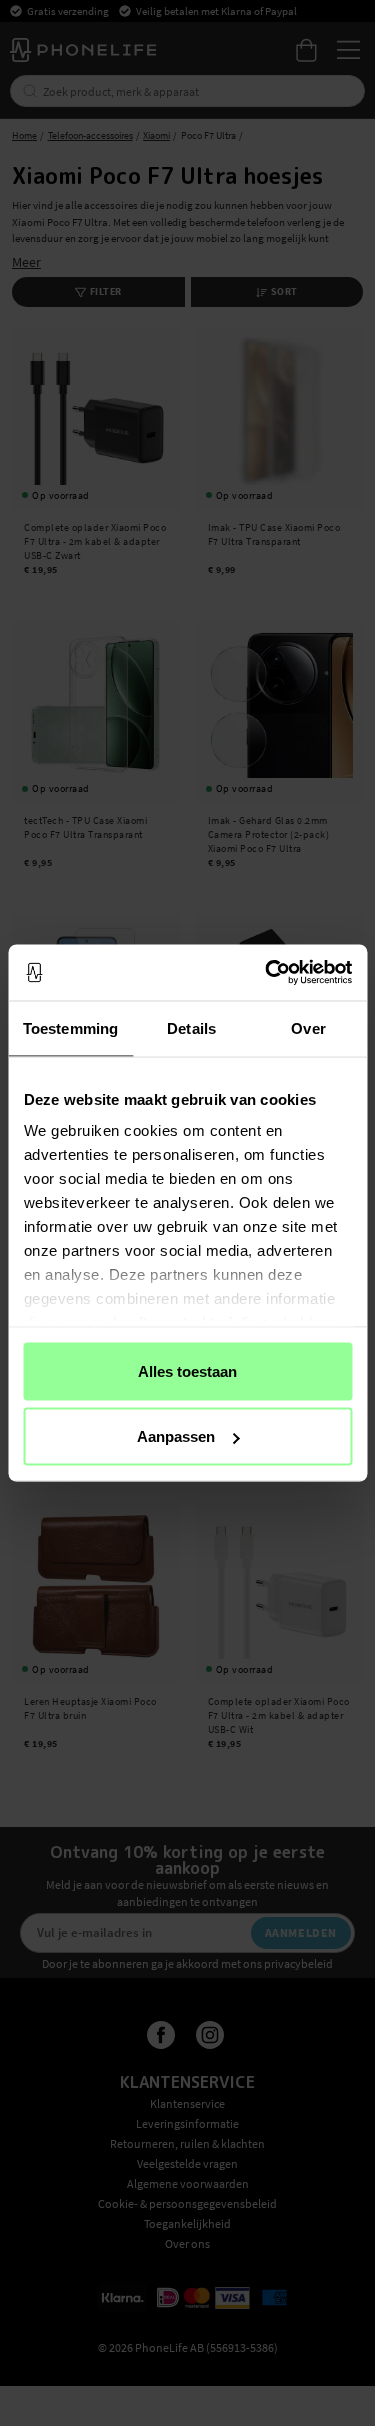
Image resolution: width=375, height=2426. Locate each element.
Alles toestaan (187, 1370)
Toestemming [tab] (70, 1027)
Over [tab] (308, 1027)
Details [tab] (191, 1027)
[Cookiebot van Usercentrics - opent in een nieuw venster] (267, 973)
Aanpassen (176, 1436)
